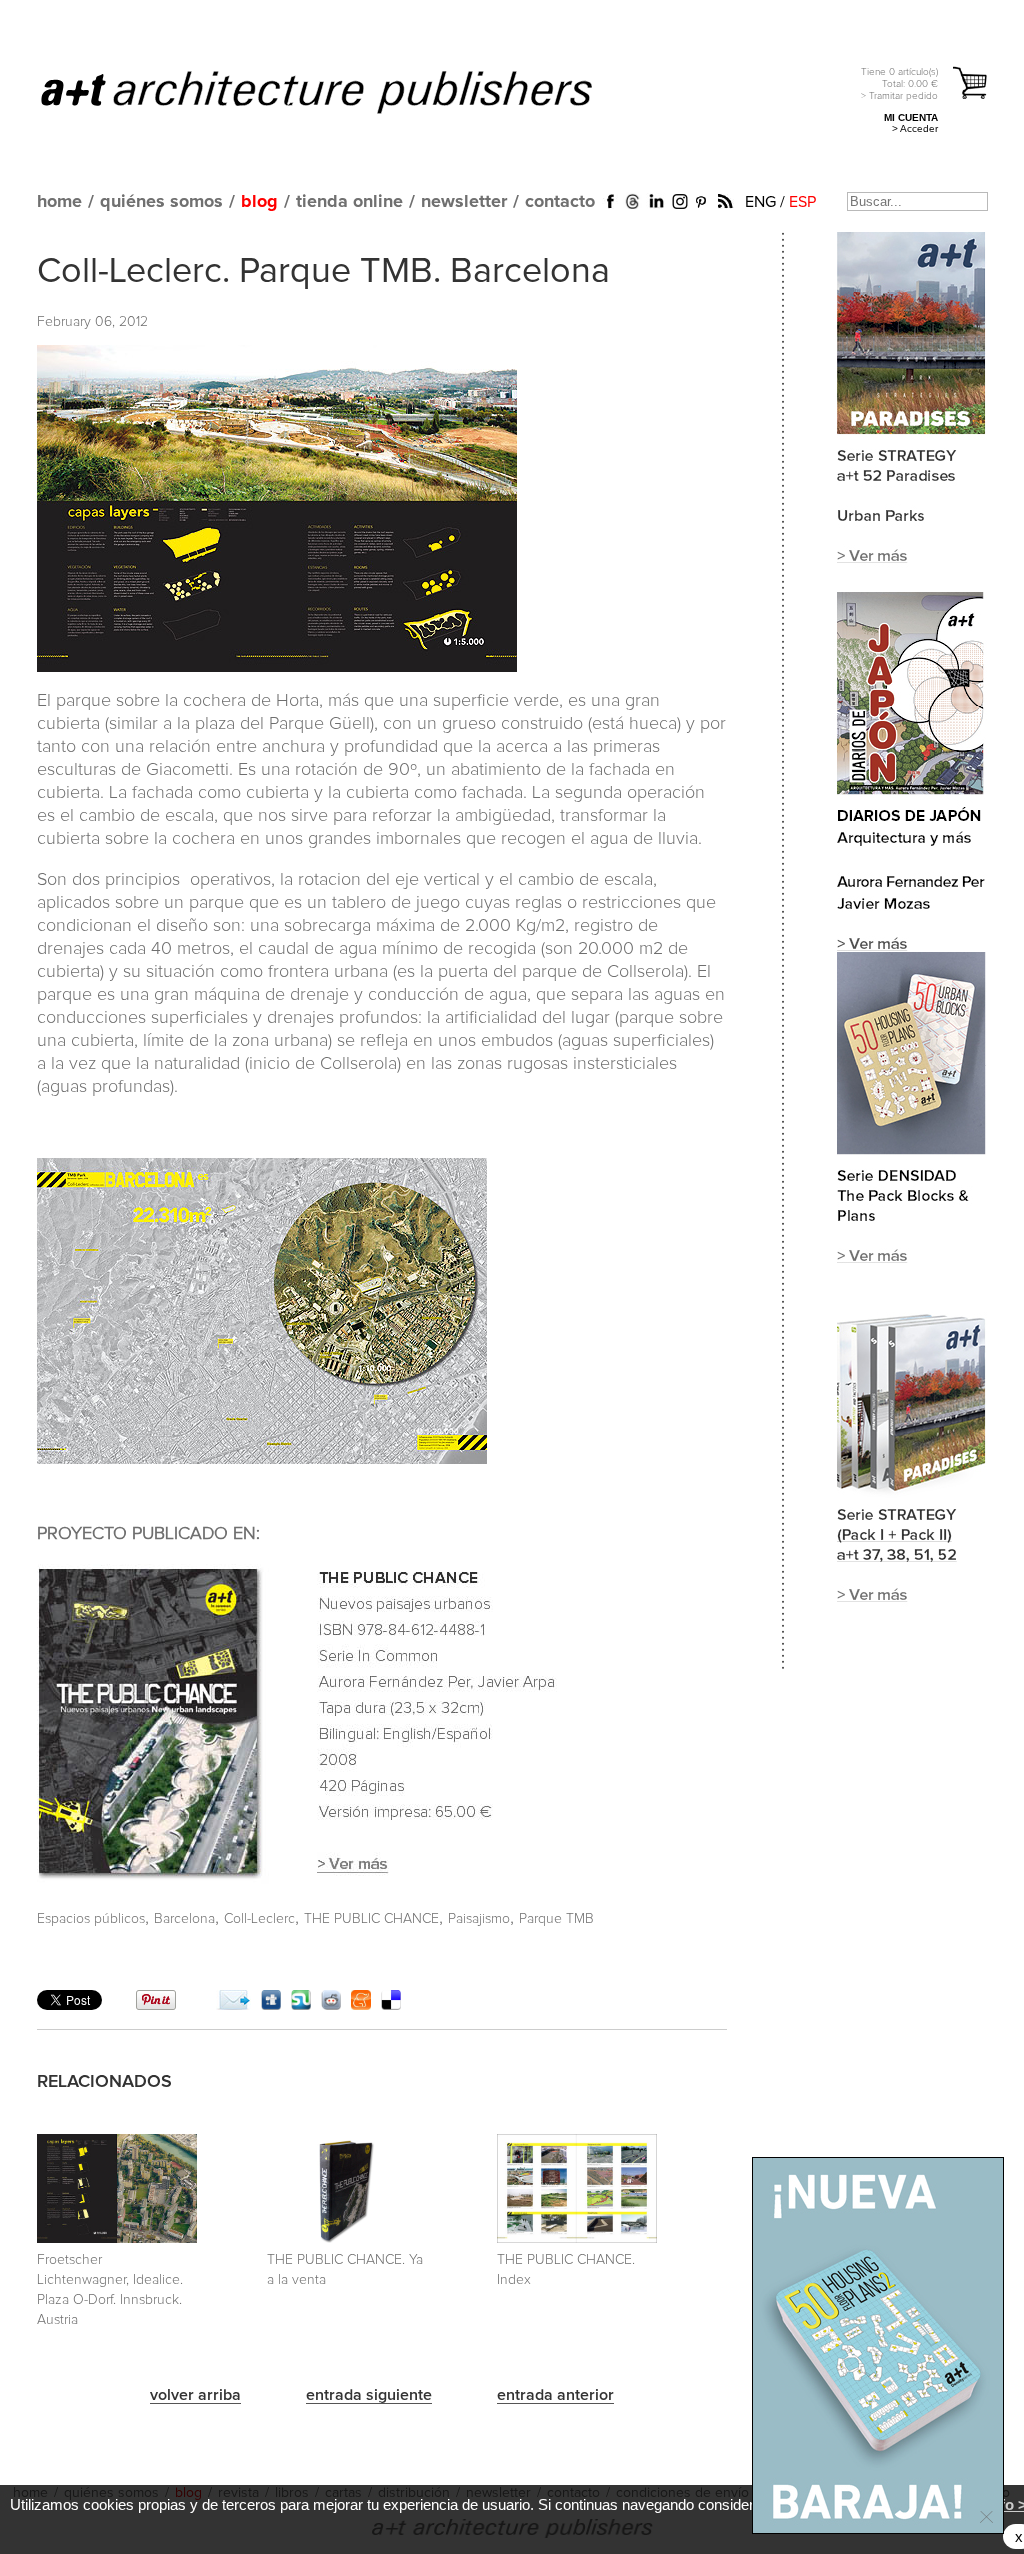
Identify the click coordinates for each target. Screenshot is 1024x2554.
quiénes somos (161, 202)
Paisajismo (479, 1919)
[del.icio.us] (391, 2005)
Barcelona (184, 1919)
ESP (802, 202)
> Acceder (915, 128)
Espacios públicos (91, 1919)
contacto (560, 202)
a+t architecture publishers (341, 91)
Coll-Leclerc (259, 1919)
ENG (760, 202)
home (59, 202)
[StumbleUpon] (301, 2005)
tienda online (349, 202)
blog (259, 202)
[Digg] (271, 2005)
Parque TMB (556, 1919)
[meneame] (361, 2005)
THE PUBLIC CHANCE (371, 1919)
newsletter (464, 202)
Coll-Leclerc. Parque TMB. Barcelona (323, 272)
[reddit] (331, 2005)
